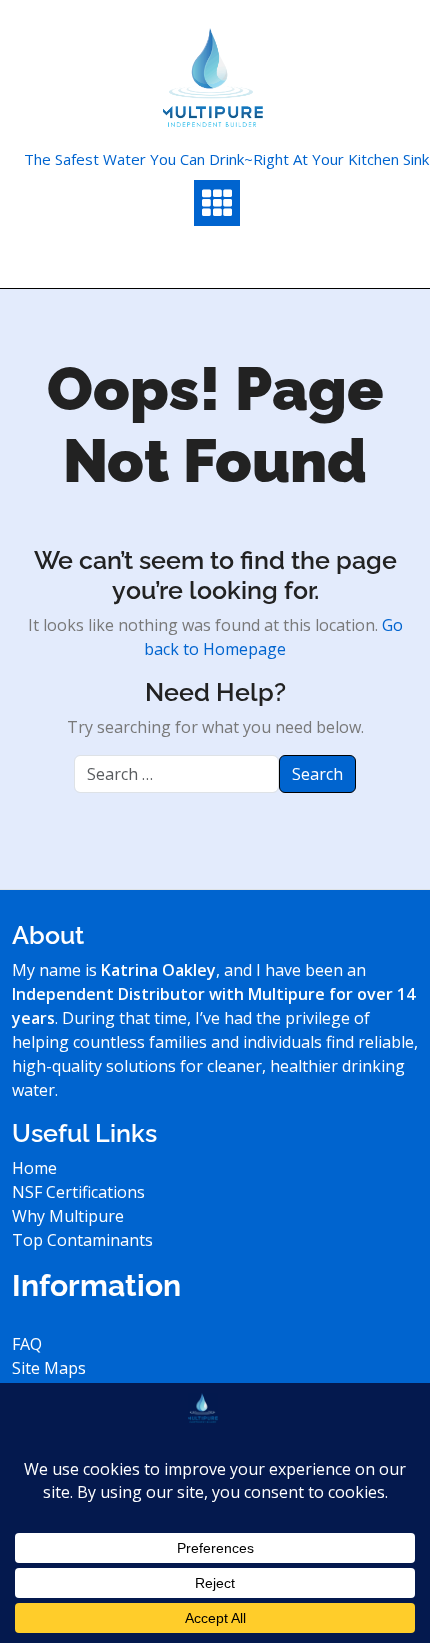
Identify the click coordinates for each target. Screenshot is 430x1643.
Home (34, 1168)
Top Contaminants (82, 1240)
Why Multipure (68, 1216)
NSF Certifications (78, 1192)
